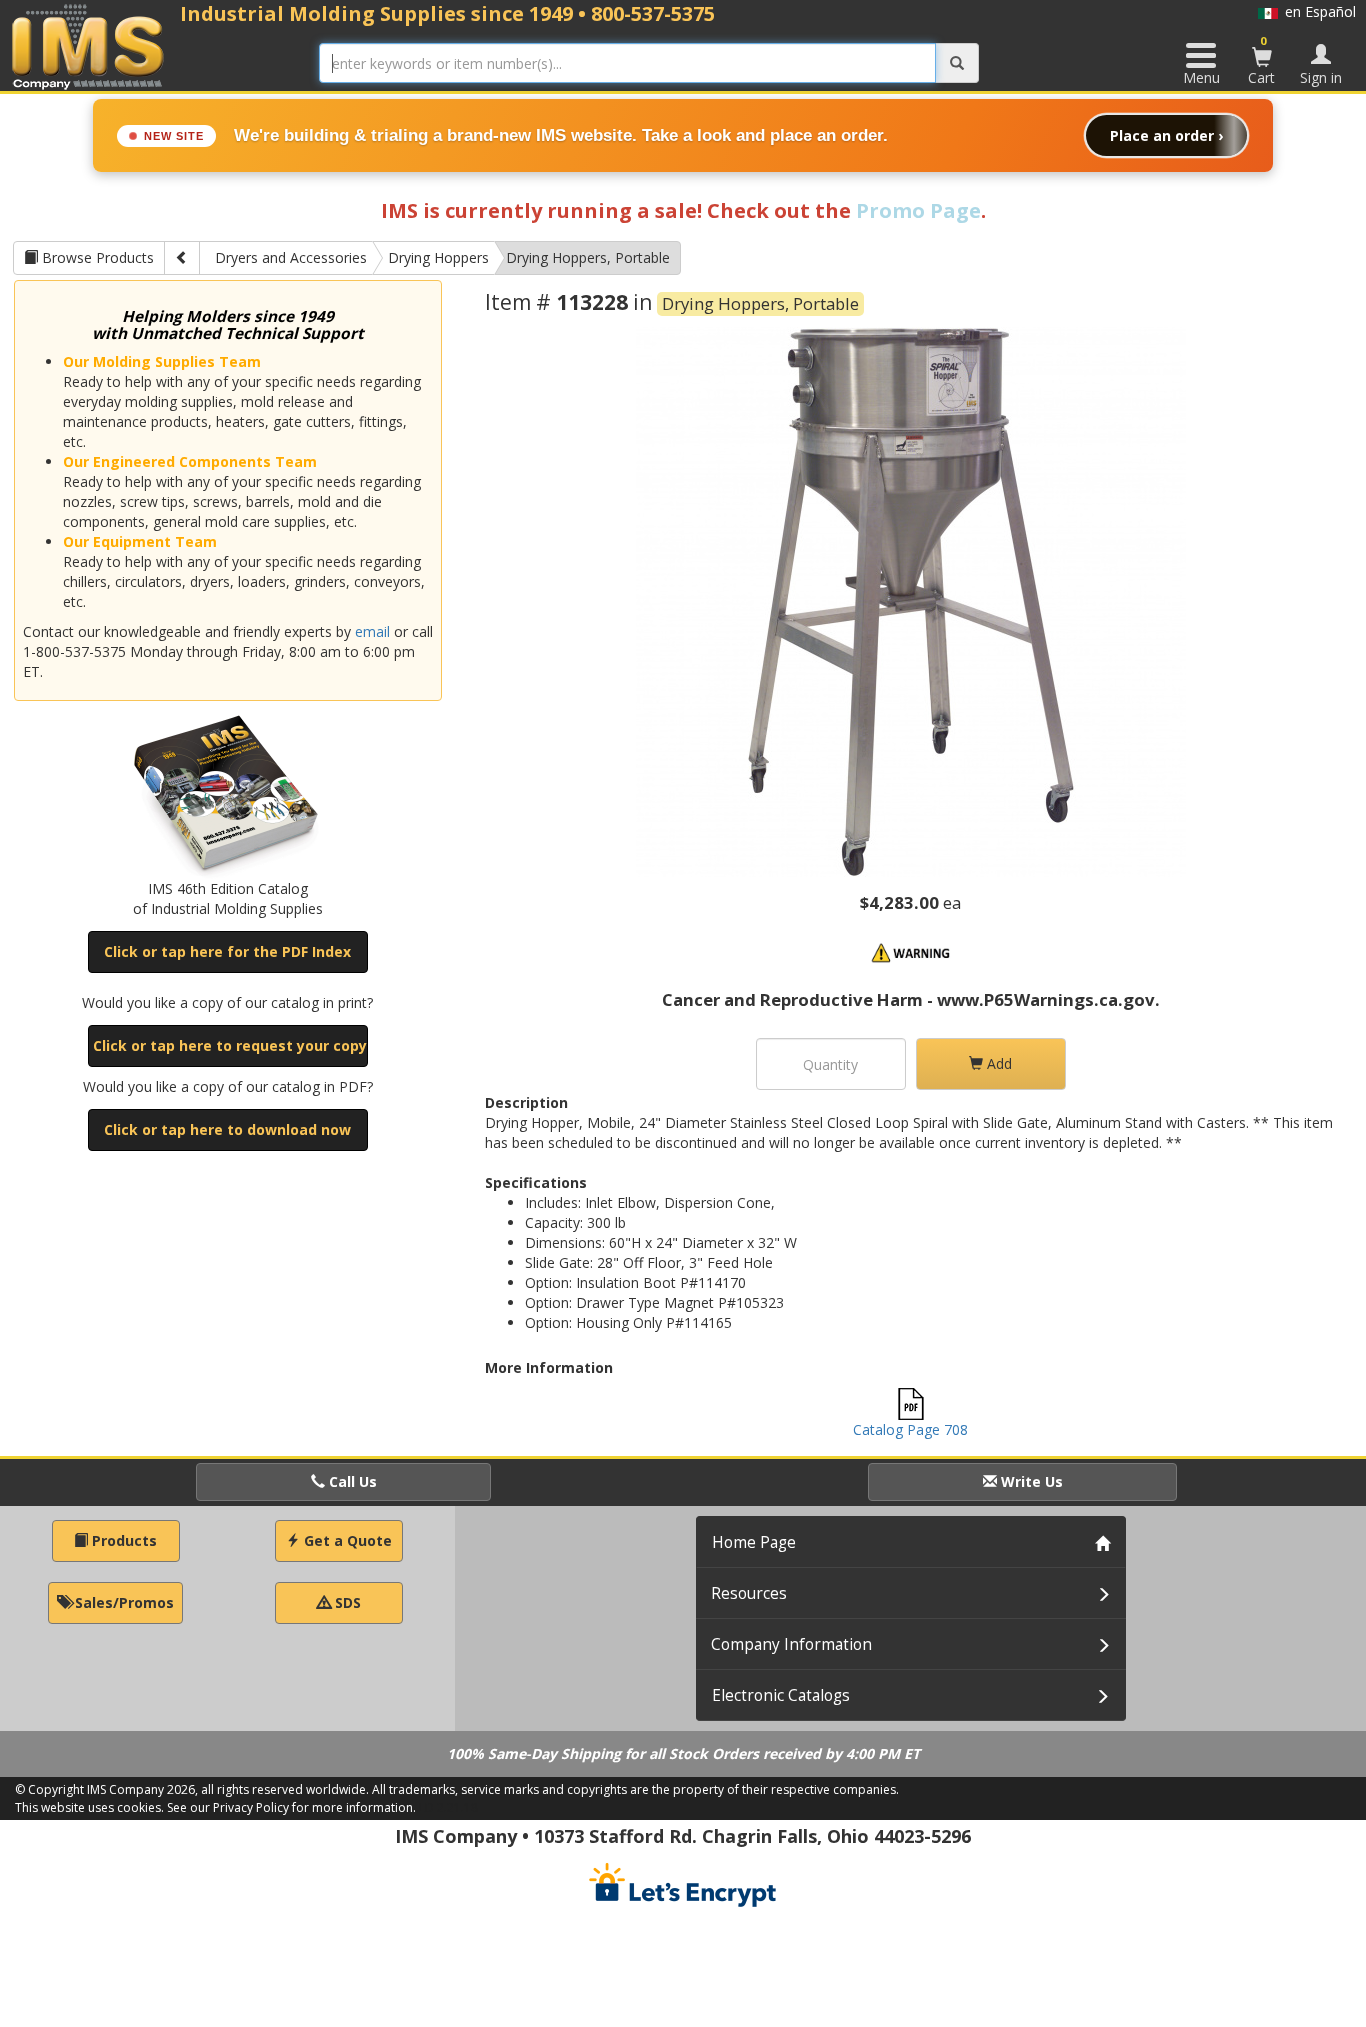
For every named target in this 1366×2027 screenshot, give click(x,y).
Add (997, 1063)
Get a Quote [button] (346, 1540)
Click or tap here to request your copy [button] (230, 1045)
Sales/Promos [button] (122, 1602)
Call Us (351, 1481)
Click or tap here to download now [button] (227, 1129)
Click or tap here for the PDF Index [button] (227, 951)
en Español (1317, 11)
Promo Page (918, 210)
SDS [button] (346, 1602)
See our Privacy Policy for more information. (291, 1807)
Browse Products (96, 257)
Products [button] (122, 1540)
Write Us (1030, 1481)
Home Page (754, 1542)
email (372, 631)
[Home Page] (88, 46)
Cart (1261, 60)
